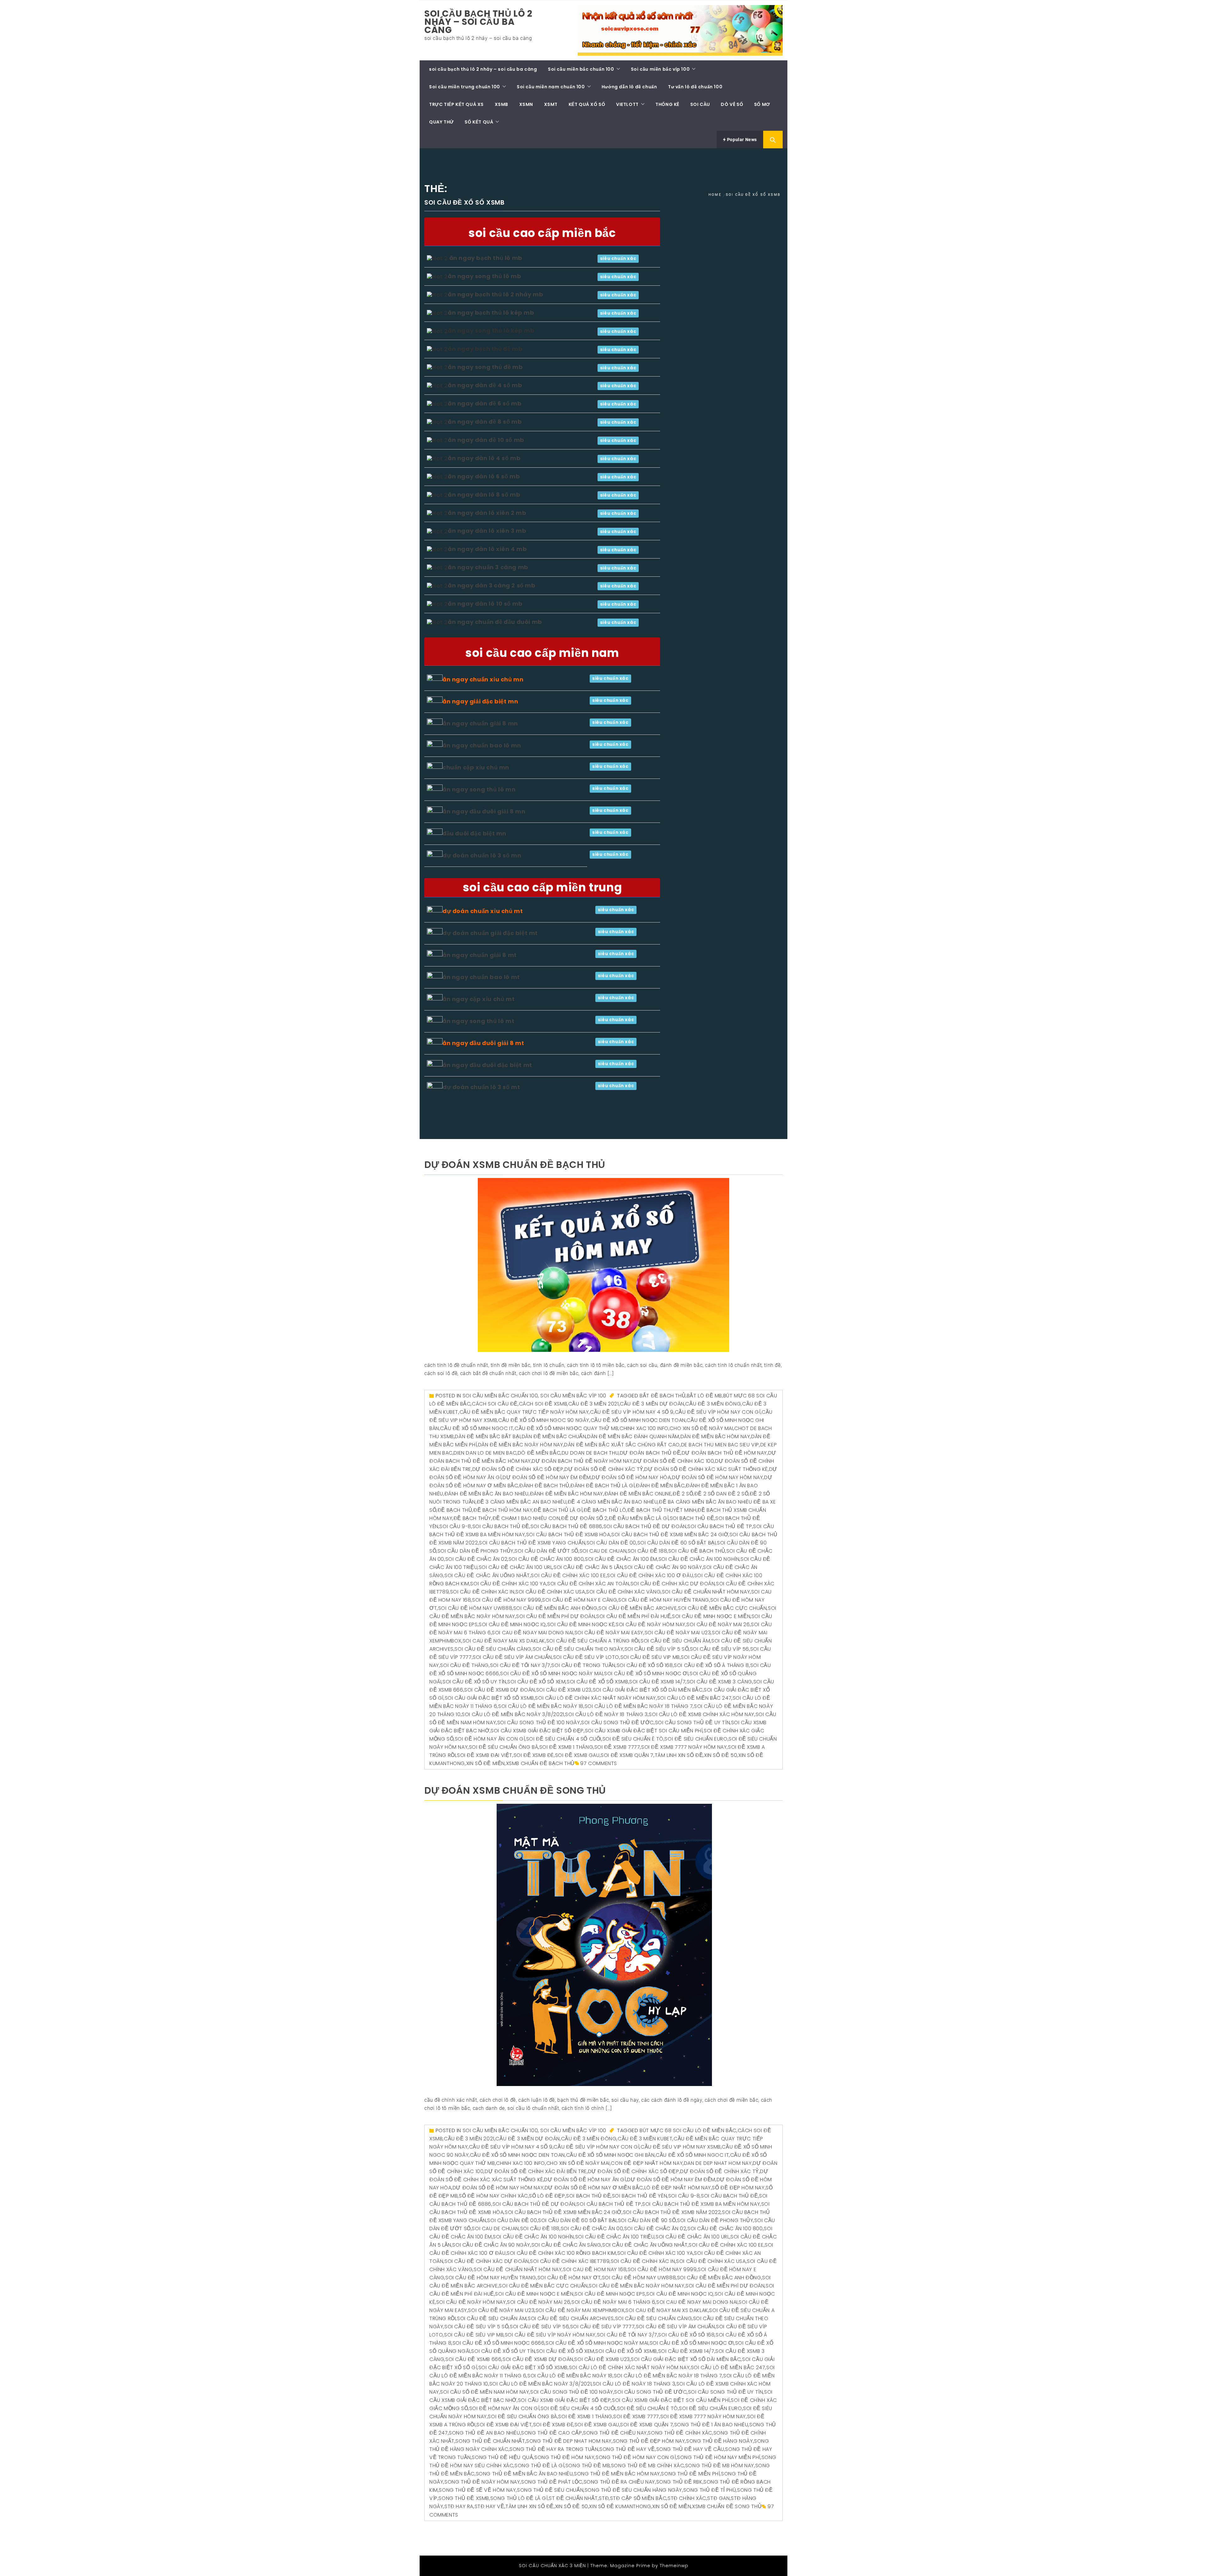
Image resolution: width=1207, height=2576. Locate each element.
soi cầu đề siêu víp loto (586, 1657)
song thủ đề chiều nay (615, 2433)
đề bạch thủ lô (605, 1510)
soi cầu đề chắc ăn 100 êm (621, 1559)
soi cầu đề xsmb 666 (473, 2359)
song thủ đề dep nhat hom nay (569, 2441)
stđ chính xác (687, 2498)
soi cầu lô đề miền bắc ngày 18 (541, 1706)
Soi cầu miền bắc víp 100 (660, 69)
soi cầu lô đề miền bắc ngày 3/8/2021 (513, 1714)
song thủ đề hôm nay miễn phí (719, 2457)
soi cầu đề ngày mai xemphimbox (580, 2310)
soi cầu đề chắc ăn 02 (477, 1559)
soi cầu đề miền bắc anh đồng (555, 1608)
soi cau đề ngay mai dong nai (533, 1633)
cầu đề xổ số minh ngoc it (477, 1428)
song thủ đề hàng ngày (720, 2441)
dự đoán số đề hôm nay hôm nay (717, 1477)
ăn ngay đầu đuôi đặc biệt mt (487, 1065)
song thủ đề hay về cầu (690, 2449)
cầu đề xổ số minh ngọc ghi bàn (610, 2155)
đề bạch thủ (455, 1510)
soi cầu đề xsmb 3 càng (719, 1682)
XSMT (551, 104)
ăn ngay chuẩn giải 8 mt (480, 955)
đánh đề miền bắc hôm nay (567, 1494)
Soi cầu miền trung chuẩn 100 (465, 87)
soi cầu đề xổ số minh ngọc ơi (646, 1673)
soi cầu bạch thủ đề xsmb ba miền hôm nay (701, 2204)
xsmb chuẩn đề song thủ (727, 2506)
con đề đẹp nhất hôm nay (647, 2163)
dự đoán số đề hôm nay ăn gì (585, 2180)
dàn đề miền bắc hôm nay (715, 1437)
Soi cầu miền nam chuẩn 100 (551, 87)
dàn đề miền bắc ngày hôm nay (521, 1445)
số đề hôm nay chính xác (493, 2196)
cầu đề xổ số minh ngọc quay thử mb (566, 1428)
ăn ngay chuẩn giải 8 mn (480, 723)
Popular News (741, 140)
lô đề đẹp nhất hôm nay (678, 2188)
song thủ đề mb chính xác (648, 2466)
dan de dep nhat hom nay (718, 2163)
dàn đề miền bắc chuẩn (554, 1437)
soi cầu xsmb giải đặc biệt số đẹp (537, 1731)
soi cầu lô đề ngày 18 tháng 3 (606, 1714)
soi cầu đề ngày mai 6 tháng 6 (613, 2302)
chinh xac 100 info (644, 1428)
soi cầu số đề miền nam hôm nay (485, 2392)
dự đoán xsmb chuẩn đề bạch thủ (515, 1165)
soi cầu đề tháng (464, 1665)
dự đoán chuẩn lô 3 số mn (482, 855)
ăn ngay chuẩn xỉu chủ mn (483, 679)
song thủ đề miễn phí (690, 2474)
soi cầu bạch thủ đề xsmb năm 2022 (672, 2212)
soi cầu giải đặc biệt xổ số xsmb (489, 1698)
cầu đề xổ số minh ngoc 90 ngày (544, 1420)
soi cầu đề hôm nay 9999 (507, 1600)
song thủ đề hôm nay (564, 2457)
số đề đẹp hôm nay (738, 2188)
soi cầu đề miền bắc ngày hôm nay (637, 2286)
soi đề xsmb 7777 (617, 1747)
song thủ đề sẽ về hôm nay (477, 2490)
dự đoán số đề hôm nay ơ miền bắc (594, 2188)
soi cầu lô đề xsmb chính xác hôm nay (702, 1714)
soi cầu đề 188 (647, 1551)
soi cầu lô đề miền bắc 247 (694, 1698)
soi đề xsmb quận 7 (627, 1755)
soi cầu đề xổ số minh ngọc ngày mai (551, 1673)
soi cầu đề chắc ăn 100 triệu (615, 2237)
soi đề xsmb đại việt (485, 1755)
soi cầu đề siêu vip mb (650, 1657)
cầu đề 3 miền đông (713, 1404)
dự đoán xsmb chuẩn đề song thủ (515, 1790)
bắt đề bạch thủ (663, 1396)
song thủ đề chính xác (680, 2433)
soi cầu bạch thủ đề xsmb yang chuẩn (532, 1543)
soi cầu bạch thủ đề (501, 1526)
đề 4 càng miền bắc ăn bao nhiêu (613, 1502)
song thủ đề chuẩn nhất (490, 2441)
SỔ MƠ (762, 104)
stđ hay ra (459, 2506)
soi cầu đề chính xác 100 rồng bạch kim (561, 2253)
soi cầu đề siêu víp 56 (719, 1649)
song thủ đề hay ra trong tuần (554, 2449)
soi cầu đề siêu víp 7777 (602, 2327)
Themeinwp (674, 2566)
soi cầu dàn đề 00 (611, 1543)
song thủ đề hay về (627, 2449)
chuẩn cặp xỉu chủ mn (476, 767)
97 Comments (599, 1763)
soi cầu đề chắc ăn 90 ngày (663, 1567)
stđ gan (718, 2498)
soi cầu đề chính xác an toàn (588, 1584)
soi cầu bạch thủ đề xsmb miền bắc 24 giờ (670, 1535)
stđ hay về (490, 2506)
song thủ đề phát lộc (552, 2482)
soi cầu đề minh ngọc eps (610, 2294)
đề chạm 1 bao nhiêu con (526, 1518)
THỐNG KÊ (667, 104)
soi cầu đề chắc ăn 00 (592, 2229)
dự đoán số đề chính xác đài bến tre (536, 2171)
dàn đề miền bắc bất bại (488, 1437)
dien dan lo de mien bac (485, 1453)
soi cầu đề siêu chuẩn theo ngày (578, 1649)
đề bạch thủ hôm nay (503, 1510)
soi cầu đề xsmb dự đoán (500, 1690)
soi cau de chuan (603, 1551)
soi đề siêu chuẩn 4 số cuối (564, 1739)
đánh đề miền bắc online (638, 1494)
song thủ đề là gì (539, 2466)
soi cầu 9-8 (455, 1526)
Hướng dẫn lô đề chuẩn (629, 87)
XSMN (526, 104)
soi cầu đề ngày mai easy (609, 1633)
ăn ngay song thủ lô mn (479, 789)
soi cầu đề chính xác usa (550, 1592)
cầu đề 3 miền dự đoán (652, 1404)
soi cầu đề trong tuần (583, 1665)
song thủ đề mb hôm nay (720, 2466)
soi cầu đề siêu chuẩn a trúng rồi (593, 1641)
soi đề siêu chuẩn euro (696, 1739)
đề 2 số (683, 1494)
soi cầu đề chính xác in (482, 1592)
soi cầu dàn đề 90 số (647, 2220)
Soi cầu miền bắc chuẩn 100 (581, 69)
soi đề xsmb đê (534, 1755)
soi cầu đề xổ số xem (536, 1682)
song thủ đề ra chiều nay (619, 2482)
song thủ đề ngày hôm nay (482, 2482)
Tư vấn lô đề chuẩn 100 (695, 87)
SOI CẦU (700, 104)
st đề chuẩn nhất (573, 2498)
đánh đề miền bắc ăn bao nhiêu (487, 1494)
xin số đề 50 (721, 1755)
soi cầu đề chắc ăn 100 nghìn (699, 1559)
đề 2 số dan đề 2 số (721, 1494)
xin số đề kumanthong (620, 2506)
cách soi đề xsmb (543, 1404)
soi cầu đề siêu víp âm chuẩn (512, 1657)
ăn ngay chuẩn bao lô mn (482, 745)
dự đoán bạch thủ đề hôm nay (724, 1453)
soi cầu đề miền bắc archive (638, 1608)
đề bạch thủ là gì (558, 1510)
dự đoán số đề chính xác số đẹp (518, 1469)
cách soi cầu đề (495, 1404)
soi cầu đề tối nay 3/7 (520, 1665)
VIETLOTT (627, 104)
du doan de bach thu (590, 1453)
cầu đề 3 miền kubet (645, 2139)
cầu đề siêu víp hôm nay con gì (718, 1412)
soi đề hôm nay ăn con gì (490, 1739)
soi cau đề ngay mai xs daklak (504, 1641)
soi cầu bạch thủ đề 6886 (566, 1526)
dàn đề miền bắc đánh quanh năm (633, 1437)
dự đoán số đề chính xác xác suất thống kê (706, 1469)
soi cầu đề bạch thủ (697, 1551)
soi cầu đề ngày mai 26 (718, 1624)
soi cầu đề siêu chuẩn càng (493, 1649)
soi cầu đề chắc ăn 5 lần (588, 1567)
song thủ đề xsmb (464, 2498)
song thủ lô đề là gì (519, 2498)
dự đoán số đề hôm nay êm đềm (547, 1477)
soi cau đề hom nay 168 (595, 2269)
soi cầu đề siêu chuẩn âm (675, 1641)
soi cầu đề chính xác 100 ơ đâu (650, 1575)
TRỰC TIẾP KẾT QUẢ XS (456, 104)
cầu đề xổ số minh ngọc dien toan (638, 1420)
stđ (604, 2498)
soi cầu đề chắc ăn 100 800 (546, 1559)
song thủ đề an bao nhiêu (484, 2433)
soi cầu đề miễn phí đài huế (634, 1616)
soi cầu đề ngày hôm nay (651, 1624)
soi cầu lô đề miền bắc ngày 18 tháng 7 (639, 1706)
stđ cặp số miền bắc (638, 2498)
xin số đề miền (485, 1763)
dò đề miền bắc (539, 1453)
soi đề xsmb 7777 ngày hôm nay (684, 1747)
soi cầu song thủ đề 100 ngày (539, 1723)
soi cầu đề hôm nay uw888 (475, 1608)
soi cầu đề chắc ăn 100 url (516, 1567)
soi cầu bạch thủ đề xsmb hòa (568, 1535)
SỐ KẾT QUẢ (479, 122)
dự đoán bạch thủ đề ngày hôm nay (582, 1461)
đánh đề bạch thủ (544, 1486)
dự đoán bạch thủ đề (650, 1453)
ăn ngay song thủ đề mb (485, 367)
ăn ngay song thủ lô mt (478, 1021)
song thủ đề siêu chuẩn (550, 2490)
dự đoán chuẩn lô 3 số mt (481, 1087)
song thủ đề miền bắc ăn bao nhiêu (524, 2474)
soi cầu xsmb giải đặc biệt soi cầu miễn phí (644, 1731)
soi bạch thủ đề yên (639, 2196)
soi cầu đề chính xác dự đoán (673, 1584)
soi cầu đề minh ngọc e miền (711, 1616)
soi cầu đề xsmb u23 (564, 1690)
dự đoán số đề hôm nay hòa (631, 1477)
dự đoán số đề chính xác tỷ (604, 1469)
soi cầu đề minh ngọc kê (581, 1624)
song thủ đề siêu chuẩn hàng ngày (633, 2490)
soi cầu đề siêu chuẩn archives (571, 2318)
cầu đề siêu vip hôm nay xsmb (681, 2147)
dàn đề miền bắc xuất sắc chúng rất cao (622, 1445)
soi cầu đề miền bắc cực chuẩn (722, 1608)
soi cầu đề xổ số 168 (645, 1665)
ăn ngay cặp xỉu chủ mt (479, 999)
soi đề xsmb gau (577, 1755)
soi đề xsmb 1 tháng (566, 1747)
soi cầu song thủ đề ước (617, 1723)
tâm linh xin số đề (679, 1755)
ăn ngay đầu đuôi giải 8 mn (484, 811)
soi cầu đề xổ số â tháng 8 (711, 1665)
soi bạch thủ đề (692, 1518)
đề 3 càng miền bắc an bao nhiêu (522, 1502)
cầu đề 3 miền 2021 (594, 1404)
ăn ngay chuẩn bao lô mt (481, 977)
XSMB (502, 104)
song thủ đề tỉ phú (710, 2490)
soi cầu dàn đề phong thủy (476, 1551)
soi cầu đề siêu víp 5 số (657, 1649)
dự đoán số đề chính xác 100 (674, 1461)
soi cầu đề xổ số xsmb (598, 1682)
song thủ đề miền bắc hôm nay (617, 2474)
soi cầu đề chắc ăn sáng (566, 2245)
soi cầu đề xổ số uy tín (474, 1682)
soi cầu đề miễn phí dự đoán (556, 1616)
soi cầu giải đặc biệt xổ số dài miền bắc (648, 1690)
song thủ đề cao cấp (551, 2433)
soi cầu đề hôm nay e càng (580, 1600)
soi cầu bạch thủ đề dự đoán (645, 1526)
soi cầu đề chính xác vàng (623, 1592)
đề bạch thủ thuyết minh (662, 1510)
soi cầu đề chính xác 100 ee (568, 1575)
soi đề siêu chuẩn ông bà (504, 1747)
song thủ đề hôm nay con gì (636, 2457)
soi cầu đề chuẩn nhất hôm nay (706, 1592)
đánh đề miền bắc (660, 1486)
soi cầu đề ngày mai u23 (678, 1633)
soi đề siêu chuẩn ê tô (633, 1739)
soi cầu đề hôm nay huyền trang (664, 1600)
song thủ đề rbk (679, 2482)
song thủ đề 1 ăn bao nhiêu (711, 2425)
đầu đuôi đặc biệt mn (474, 833)
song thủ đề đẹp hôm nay (649, 2441)
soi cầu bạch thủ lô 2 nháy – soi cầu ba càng (478, 22)
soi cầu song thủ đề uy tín (693, 1723)
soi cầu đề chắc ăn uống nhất (487, 1575)
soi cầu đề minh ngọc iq (512, 1624)
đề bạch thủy (472, 1518)
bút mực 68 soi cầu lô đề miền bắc (688, 2130)
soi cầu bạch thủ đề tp (720, 1526)
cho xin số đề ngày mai (701, 1428)
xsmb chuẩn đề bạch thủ (540, 1763)
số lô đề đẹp (547, 2196)
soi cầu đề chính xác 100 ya (508, 1584)
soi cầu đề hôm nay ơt (569, 2278)
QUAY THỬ (441, 122)
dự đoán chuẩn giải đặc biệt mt (490, 933)
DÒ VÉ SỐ (732, 104)
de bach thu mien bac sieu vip (720, 1445)
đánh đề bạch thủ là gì (603, 1486)
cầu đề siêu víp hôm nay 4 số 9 (632, 1412)
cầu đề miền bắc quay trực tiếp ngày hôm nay (524, 1412)
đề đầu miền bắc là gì (639, 1518)
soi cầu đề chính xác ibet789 (570, 2261)
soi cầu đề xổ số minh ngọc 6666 (499, 2343)
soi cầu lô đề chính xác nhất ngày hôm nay (595, 1698)
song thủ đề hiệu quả (502, 2457)
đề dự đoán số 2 (584, 1518)
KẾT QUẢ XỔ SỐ (587, 104)
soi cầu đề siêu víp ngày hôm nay (550, 2335)
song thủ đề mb (588, 2466)
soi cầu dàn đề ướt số (546, 1551)
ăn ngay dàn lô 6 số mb (484, 476)
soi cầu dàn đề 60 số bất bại (677, 1543)
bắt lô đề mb (704, 1396)
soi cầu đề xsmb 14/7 (657, 1682)
